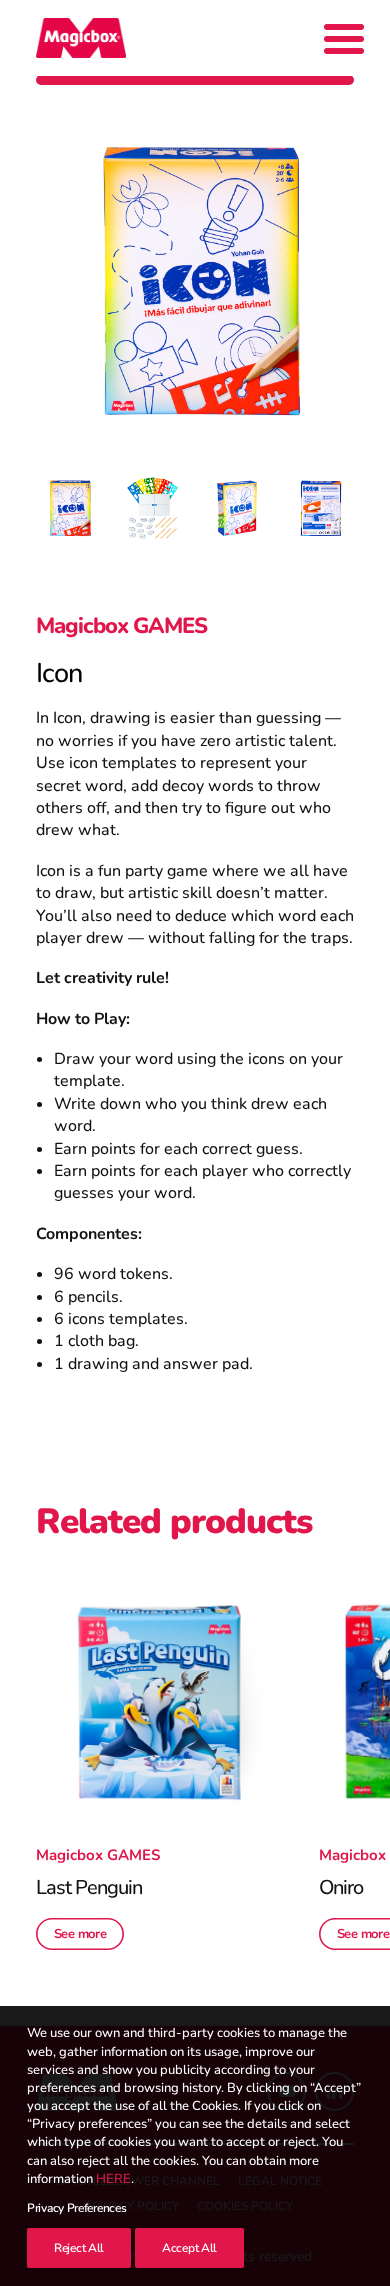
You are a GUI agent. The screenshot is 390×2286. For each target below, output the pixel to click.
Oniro (341, 1887)
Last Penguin (89, 1887)
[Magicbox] (81, 38)
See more (80, 1934)
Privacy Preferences (76, 2208)
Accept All (189, 2248)
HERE (113, 2179)
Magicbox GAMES (121, 626)
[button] (159, 1702)
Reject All (79, 2248)
